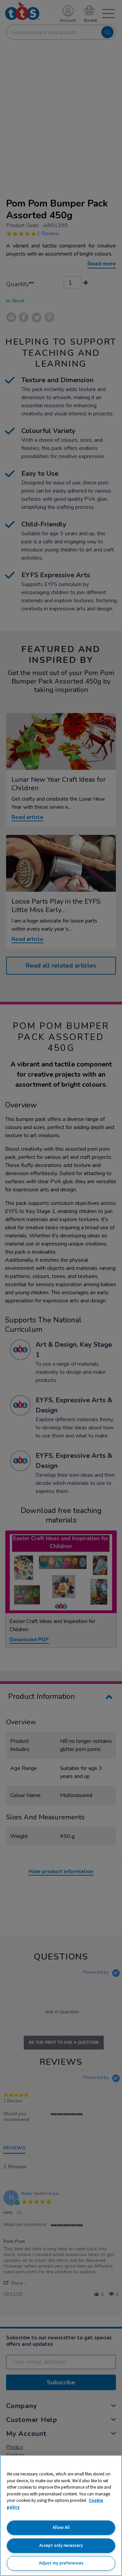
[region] (61, 2516)
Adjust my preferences (61, 2563)
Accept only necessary (61, 2545)
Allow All (61, 2527)
